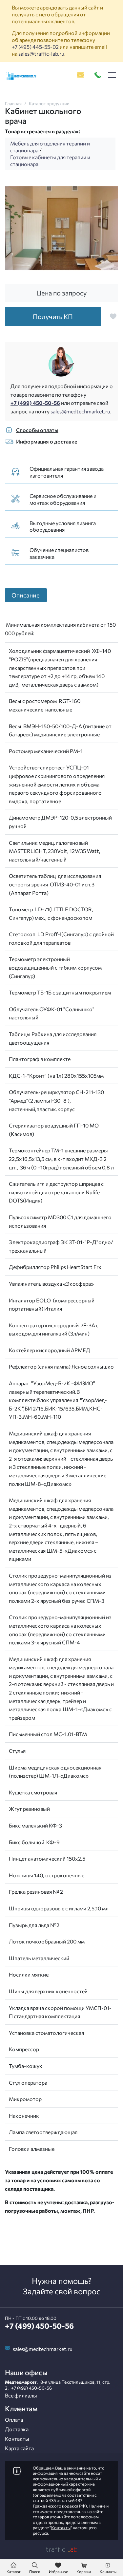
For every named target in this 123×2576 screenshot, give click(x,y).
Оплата (14, 2420)
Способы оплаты (37, 430)
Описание (26, 595)
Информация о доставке (47, 441)
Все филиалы (21, 2395)
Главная (13, 103)
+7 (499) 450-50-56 (35, 403)
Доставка (17, 2429)
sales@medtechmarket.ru (80, 411)
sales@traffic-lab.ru (41, 54)
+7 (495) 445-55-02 (35, 47)
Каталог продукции (49, 103)
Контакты (17, 2439)
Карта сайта (19, 2448)
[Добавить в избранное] (113, 316)
